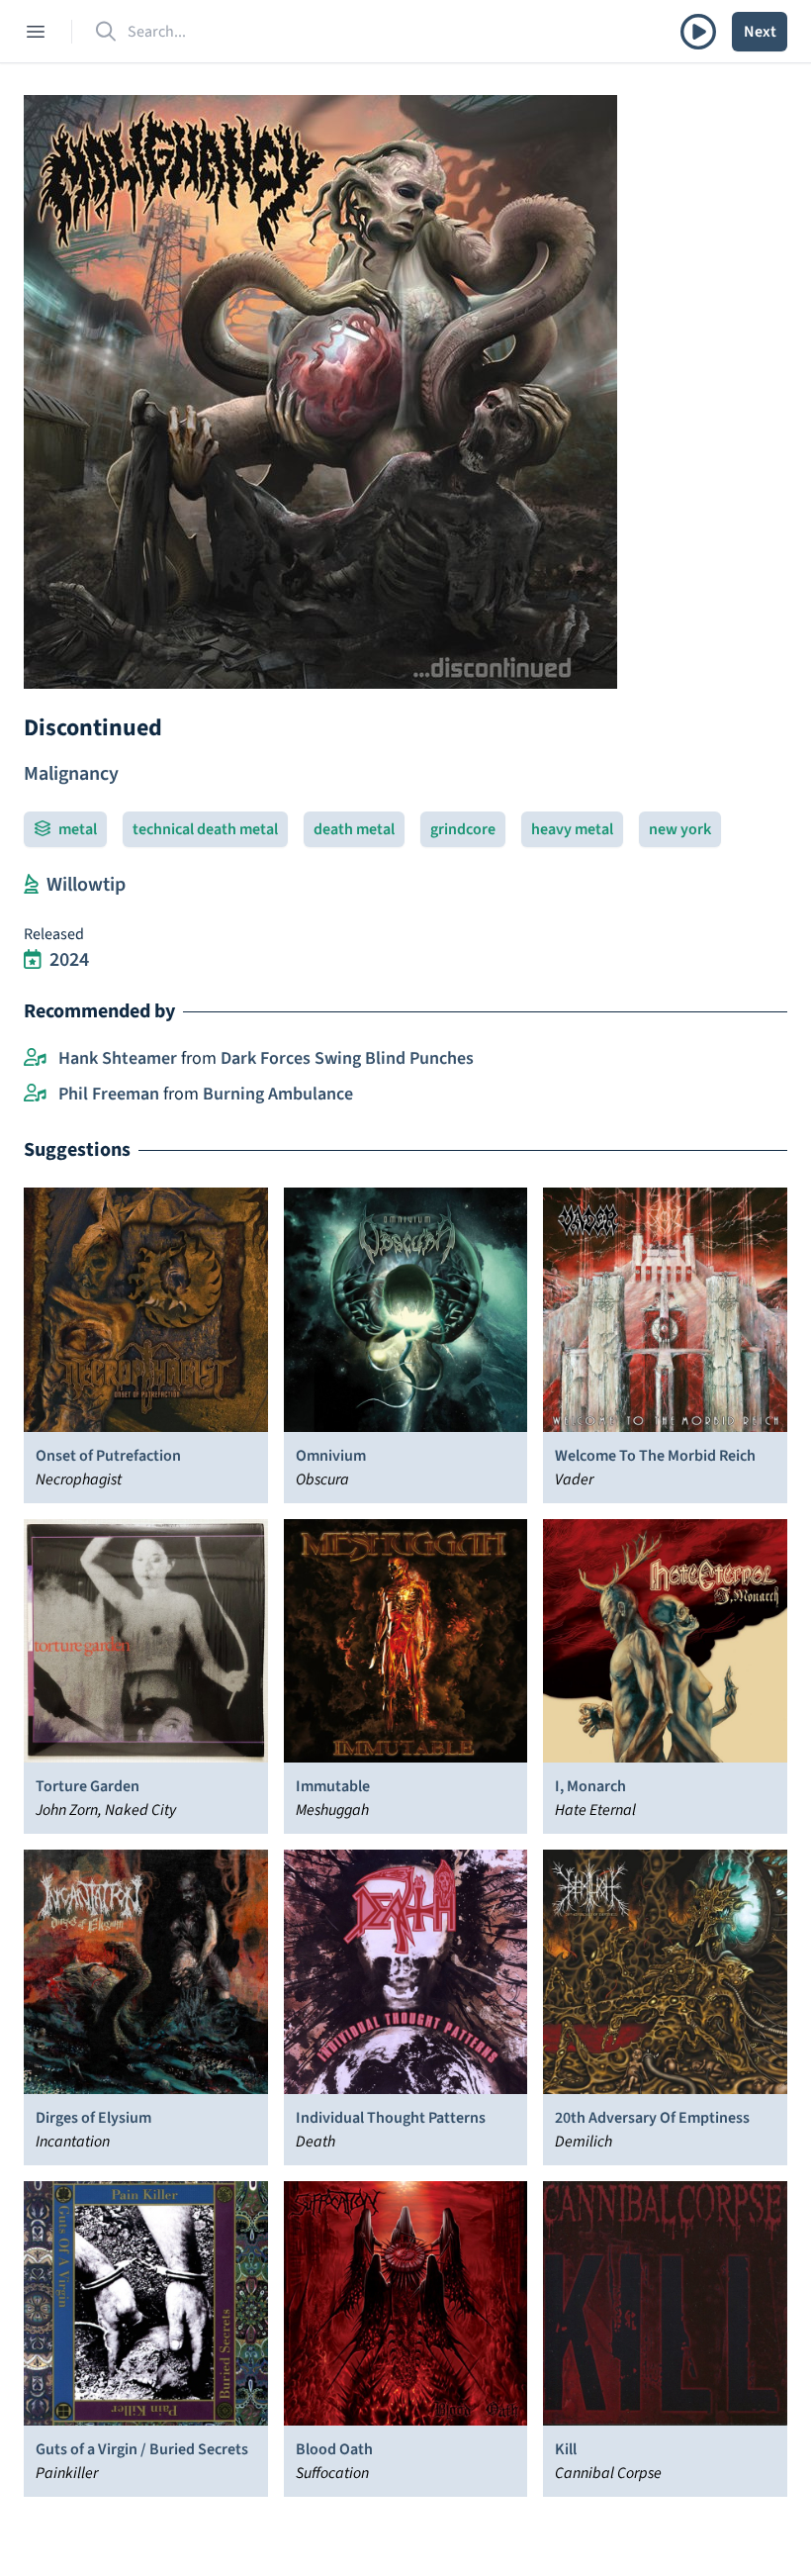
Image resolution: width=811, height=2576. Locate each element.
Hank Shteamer (118, 1058)
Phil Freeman (109, 1094)
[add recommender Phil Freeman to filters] (35, 1095)
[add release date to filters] (33, 960)
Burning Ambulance (278, 1094)
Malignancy (71, 774)
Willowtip (86, 885)
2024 (69, 960)
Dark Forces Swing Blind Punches (347, 1058)
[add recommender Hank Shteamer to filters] (35, 1059)
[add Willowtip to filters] (31, 885)
